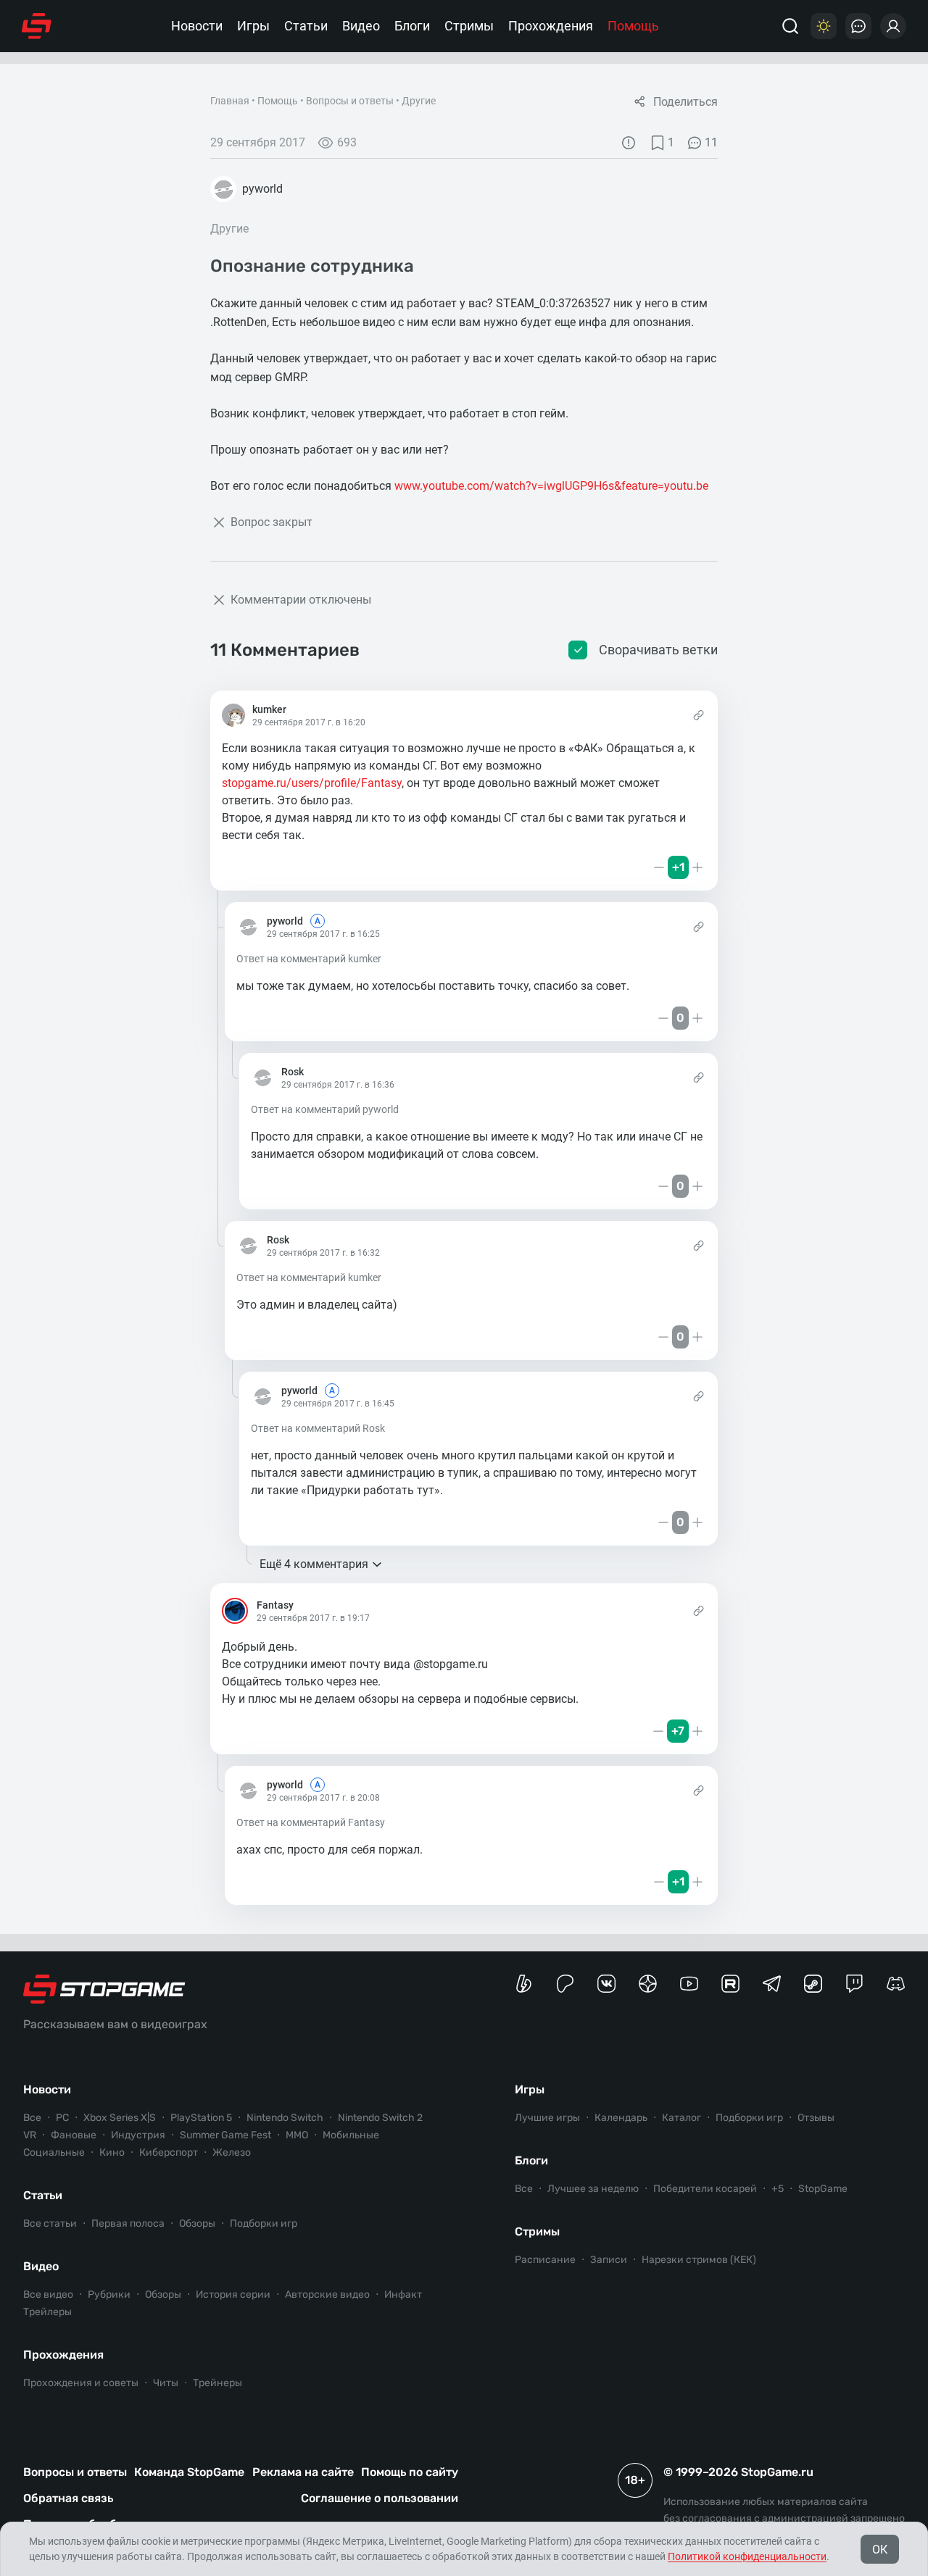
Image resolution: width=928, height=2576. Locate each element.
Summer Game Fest (225, 2135)
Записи (609, 2260)
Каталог (681, 2118)
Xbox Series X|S (120, 2118)
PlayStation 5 (201, 2118)
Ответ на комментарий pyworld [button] (325, 1109)
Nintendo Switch (285, 2118)
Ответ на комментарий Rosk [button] (318, 1428)
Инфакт (403, 2294)
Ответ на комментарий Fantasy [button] (311, 1822)
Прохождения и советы (81, 2383)
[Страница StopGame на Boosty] (524, 1984)
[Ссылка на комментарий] (699, 715)
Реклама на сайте (303, 2472)
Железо (232, 2152)
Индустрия (138, 2135)
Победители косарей (705, 2189)
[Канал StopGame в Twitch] (854, 1984)
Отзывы (816, 2118)
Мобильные (351, 2135)
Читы (166, 2383)
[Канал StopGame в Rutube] (730, 1984)
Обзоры (197, 2223)
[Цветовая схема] (824, 26)
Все (32, 2118)
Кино (112, 2152)
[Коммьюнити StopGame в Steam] (813, 1984)
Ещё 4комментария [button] (314, 1564)
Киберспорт (169, 2152)
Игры (253, 26)
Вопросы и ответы (350, 101)
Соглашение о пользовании (380, 2498)
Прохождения (551, 26)
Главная (230, 101)
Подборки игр (264, 2223)
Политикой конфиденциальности (747, 2556)
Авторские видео (327, 2294)
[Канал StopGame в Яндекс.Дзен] (648, 1984)
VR (30, 2135)
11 (711, 142)
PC (62, 2118)
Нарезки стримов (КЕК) (699, 2260)
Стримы (469, 26)
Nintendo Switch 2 (380, 2118)
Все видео (48, 2294)
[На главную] (37, 26)
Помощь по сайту (410, 2472)
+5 (778, 2189)
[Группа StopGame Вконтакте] (606, 1984)
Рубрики (109, 2294)
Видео (361, 26)
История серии (233, 2294)
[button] (229, 867)
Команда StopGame (189, 2472)
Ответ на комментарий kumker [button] (309, 959)
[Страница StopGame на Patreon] (565, 1984)
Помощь (633, 26)
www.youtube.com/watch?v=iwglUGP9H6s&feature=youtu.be (551, 486)
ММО (297, 2135)
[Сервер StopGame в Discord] (896, 1984)
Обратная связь (68, 2498)
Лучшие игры (547, 2118)
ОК (880, 2550)
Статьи (306, 26)
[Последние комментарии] (858, 26)
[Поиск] (790, 26)
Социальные (54, 2152)
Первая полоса (128, 2223)
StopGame (823, 2189)
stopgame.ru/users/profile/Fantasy (312, 783)
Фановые (74, 2135)
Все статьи (50, 2223)
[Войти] (893, 26)
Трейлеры (47, 2312)
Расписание (545, 2260)
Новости (197, 26)
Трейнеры (217, 2383)
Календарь (621, 2118)
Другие (419, 101)
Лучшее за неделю (593, 2189)
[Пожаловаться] (629, 143)
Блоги (412, 26)
